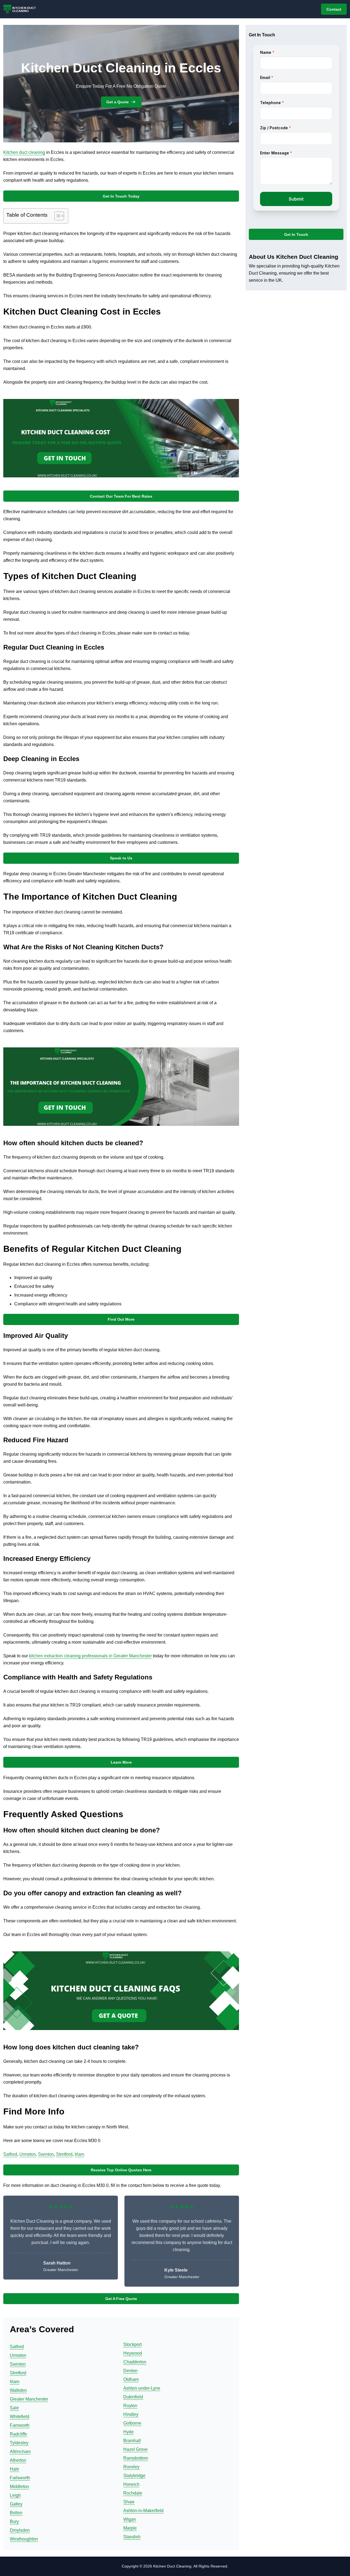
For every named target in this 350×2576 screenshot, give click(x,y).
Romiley (131, 2467)
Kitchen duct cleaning (24, 152)
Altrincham (20, 2452)
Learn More (121, 1762)
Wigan (130, 2519)
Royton (130, 2406)
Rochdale (133, 2493)
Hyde (129, 2432)
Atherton (18, 2460)
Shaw (129, 2502)
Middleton (19, 2487)
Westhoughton (24, 2539)
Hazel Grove (135, 2449)
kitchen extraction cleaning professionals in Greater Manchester (90, 1656)
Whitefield (20, 2417)
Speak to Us (121, 858)
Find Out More (121, 1319)
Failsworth (20, 2478)
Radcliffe (18, 2434)
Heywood (133, 2353)
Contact (334, 9)
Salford (10, 2154)
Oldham (131, 2379)
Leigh (15, 2495)
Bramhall (132, 2441)
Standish (132, 2537)
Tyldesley (19, 2443)
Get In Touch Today (121, 196)
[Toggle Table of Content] (56, 216)
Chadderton (135, 2362)
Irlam (79, 2154)
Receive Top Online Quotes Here (121, 2170)
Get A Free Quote (121, 2299)
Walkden (18, 2390)
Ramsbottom (136, 2458)
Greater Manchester (29, 2399)
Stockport (132, 2344)
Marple (130, 2528)
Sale (14, 2408)
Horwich (131, 2484)
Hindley (131, 2414)
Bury (14, 2521)
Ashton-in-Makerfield (143, 2511)
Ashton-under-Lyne (142, 2388)
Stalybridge (134, 2476)
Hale (14, 2469)
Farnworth (20, 2425)
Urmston (28, 2154)
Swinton (46, 2154)
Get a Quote (118, 102)
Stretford (64, 2154)
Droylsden (20, 2530)
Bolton (16, 2513)
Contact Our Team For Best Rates (121, 496)
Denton (130, 2371)
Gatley (16, 2504)
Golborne (132, 2423)
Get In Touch (296, 234)
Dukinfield (133, 2397)
